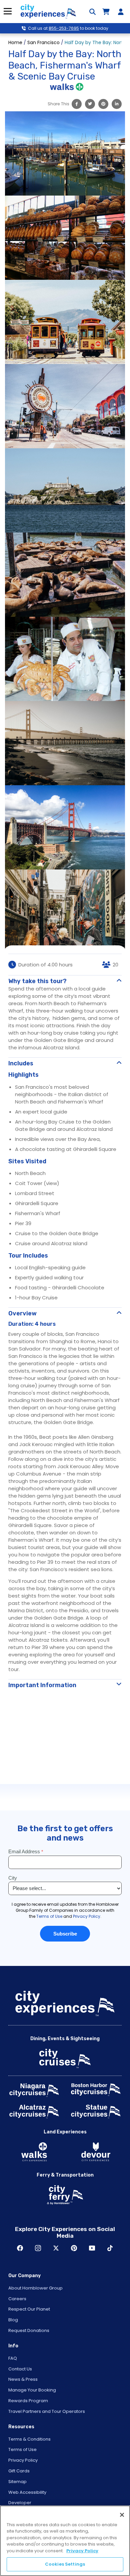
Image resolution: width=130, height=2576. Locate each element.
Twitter (56, 2248)
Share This (58, 104)
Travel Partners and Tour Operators (47, 2411)
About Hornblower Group (35, 2288)
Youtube (92, 2248)
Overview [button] (22, 1313)
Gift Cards (19, 2471)
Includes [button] (21, 1063)
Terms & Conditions (29, 2439)
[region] (65, 2541)
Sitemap (17, 2482)
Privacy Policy (23, 2460)
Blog (13, 2320)
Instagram (38, 2248)
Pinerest (74, 2248)
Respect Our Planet (29, 2309)
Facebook (20, 2248)
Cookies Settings (65, 2564)
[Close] (122, 2515)
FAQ (13, 2358)
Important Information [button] (42, 1685)
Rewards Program (28, 2401)
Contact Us (20, 2369)
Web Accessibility (27, 2492)
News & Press (23, 2379)
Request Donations (29, 2330)
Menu (7, 11)
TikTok (110, 2248)
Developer (20, 2503)
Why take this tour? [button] (37, 981)
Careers (17, 2299)
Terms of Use (22, 2449)
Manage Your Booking (32, 2390)
